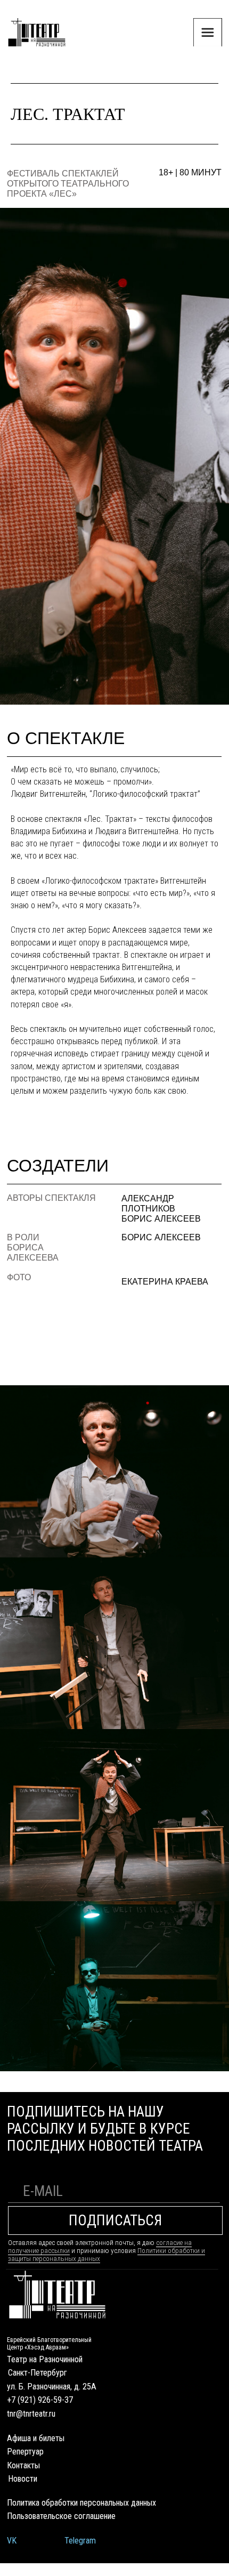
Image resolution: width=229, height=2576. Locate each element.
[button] (208, 33)
